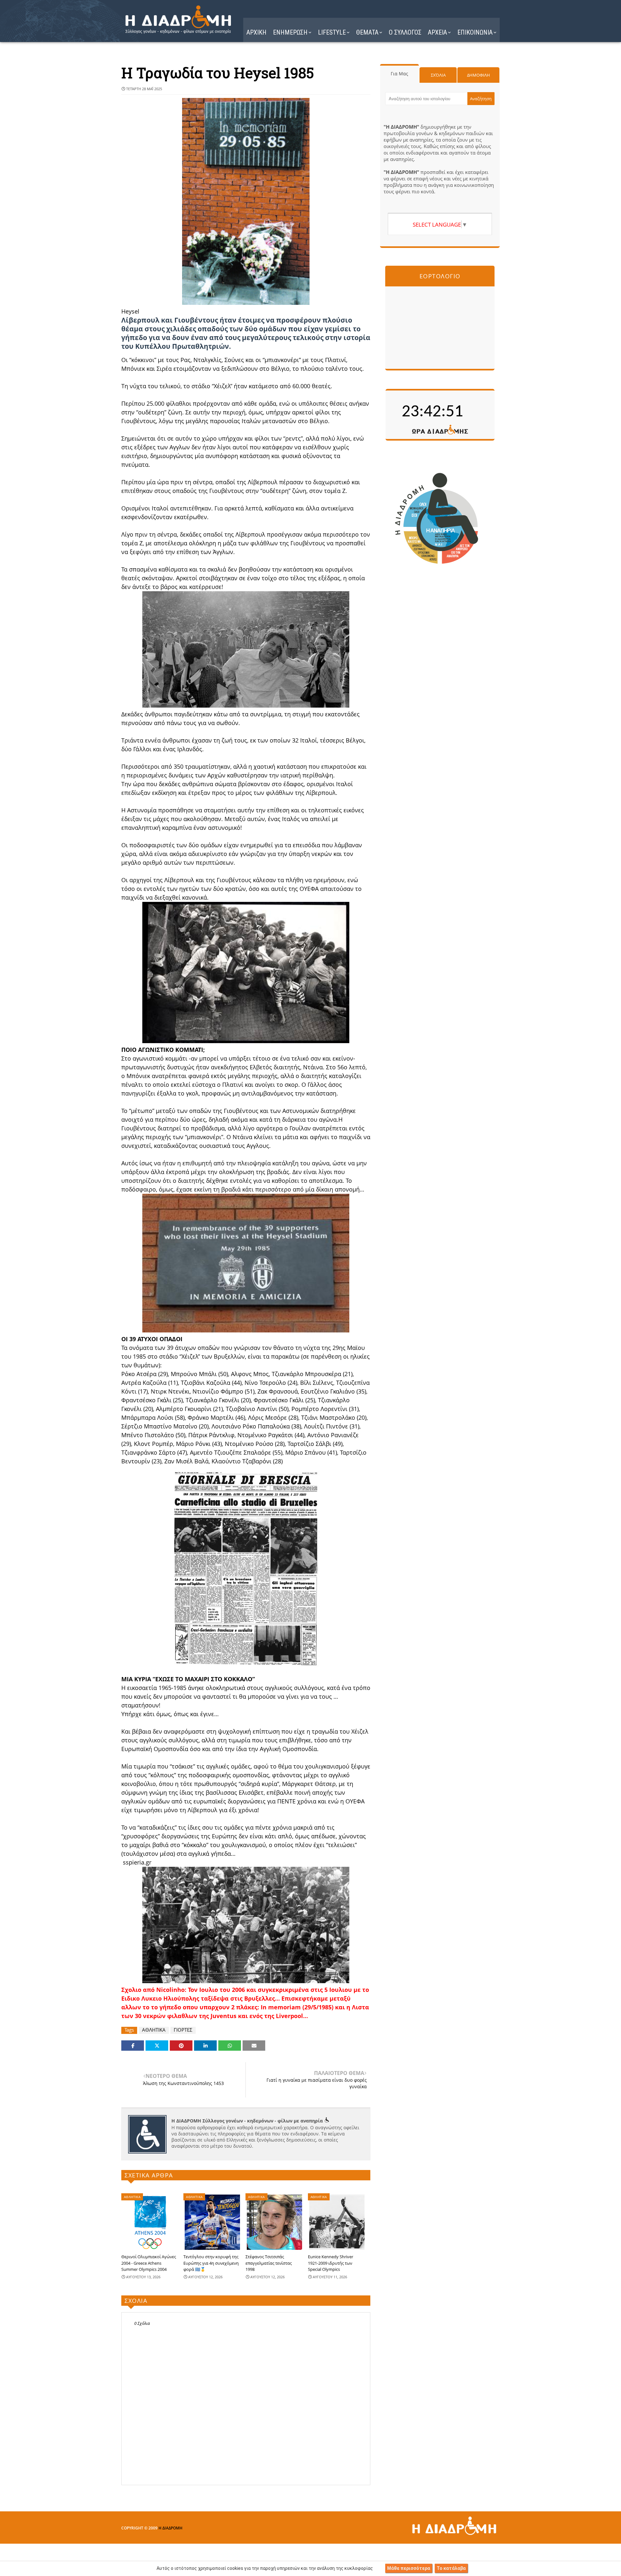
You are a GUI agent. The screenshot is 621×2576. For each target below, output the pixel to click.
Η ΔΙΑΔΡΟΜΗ (170, 2528)
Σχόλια (438, 75)
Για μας (399, 74)
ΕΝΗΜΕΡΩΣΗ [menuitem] (290, 32)
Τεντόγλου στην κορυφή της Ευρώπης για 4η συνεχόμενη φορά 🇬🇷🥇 (211, 2263)
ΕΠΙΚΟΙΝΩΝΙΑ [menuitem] (475, 32)
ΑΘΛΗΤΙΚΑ (154, 2030)
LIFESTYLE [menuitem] (332, 32)
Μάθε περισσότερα (409, 2568)
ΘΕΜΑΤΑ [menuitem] (367, 32)
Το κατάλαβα (451, 2568)
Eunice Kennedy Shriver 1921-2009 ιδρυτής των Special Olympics (331, 2263)
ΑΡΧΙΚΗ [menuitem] (256, 32)
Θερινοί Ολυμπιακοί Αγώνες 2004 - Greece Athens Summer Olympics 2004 (149, 2263)
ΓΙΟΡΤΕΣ (183, 2030)
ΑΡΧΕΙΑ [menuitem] (437, 32)
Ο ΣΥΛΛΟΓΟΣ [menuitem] (405, 32)
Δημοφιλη (479, 75)
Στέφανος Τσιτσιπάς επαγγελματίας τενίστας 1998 (269, 2263)
